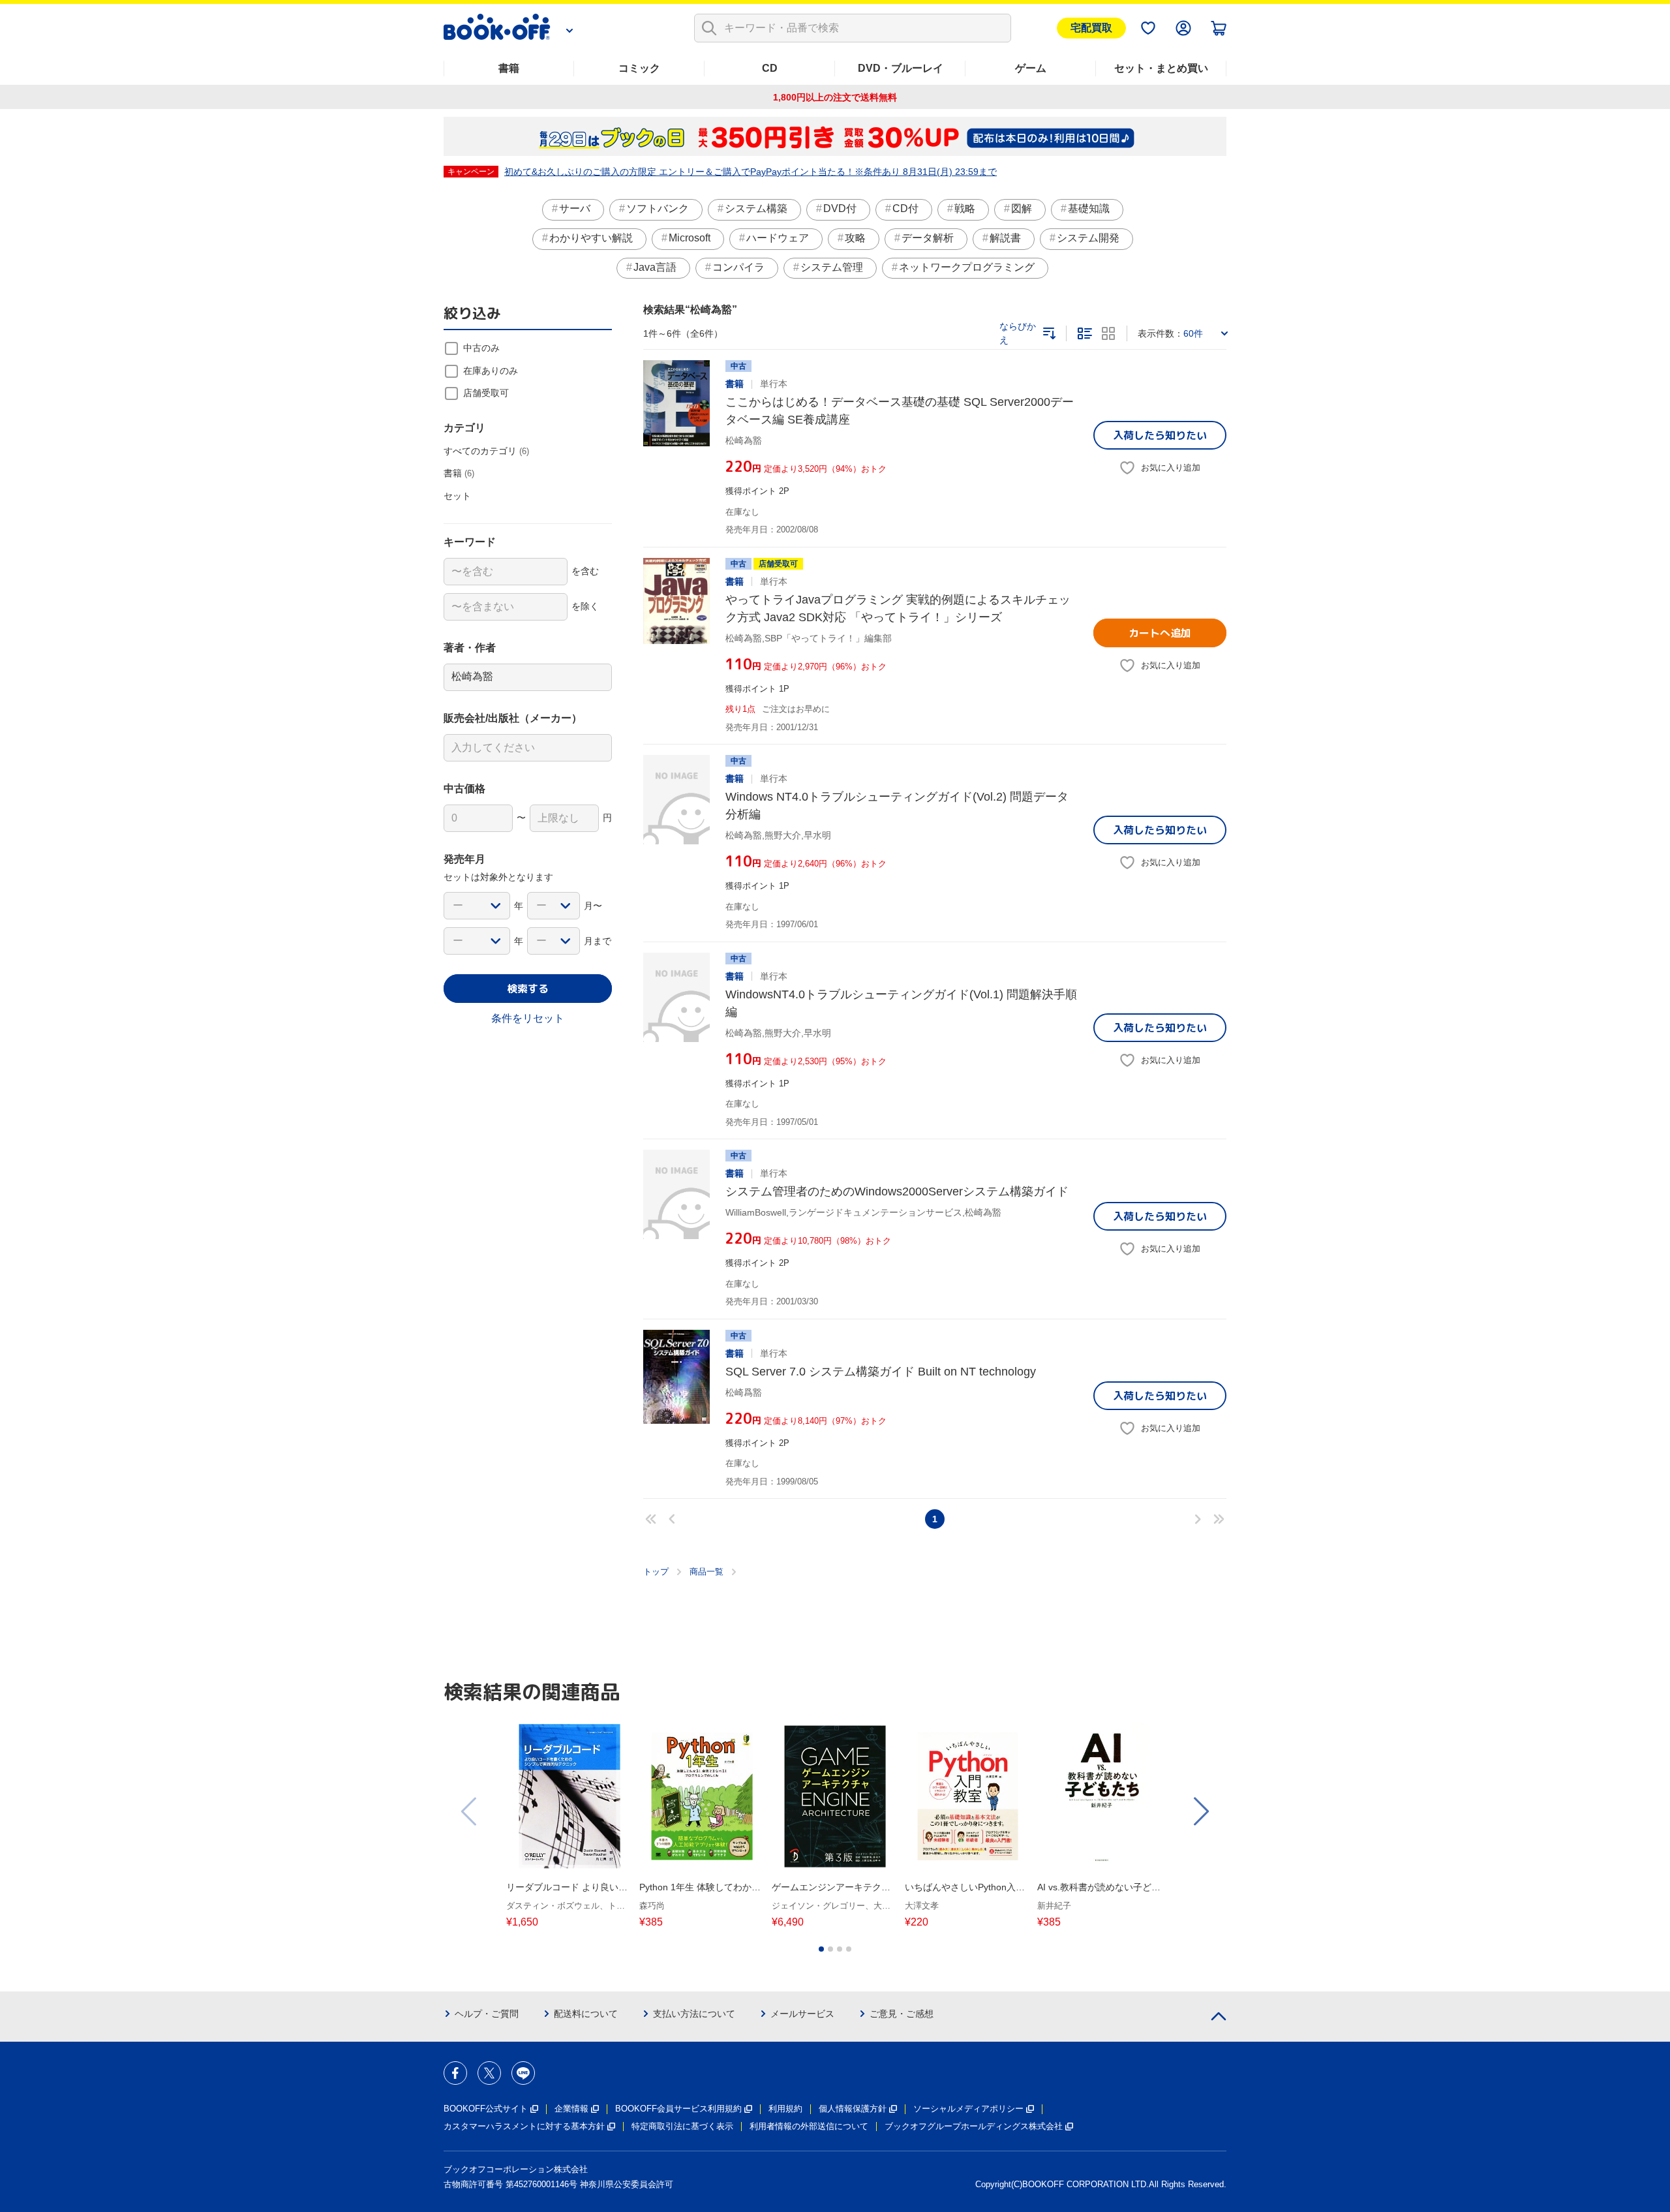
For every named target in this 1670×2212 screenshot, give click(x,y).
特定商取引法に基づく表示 (682, 2126)
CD (770, 68)
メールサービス (802, 2014)
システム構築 (756, 208)
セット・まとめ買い (1161, 68)
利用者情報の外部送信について (809, 2126)
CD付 (905, 208)
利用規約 (785, 2109)
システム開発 (1088, 238)
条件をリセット (528, 1018)
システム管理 (832, 267)
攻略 (855, 238)
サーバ (575, 208)
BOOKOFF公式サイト (486, 2109)
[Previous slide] (470, 1811)
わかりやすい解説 (591, 238)
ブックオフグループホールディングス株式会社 (974, 2126)
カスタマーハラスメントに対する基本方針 (524, 2126)
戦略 (965, 208)
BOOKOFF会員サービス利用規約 (678, 2109)
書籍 (509, 68)
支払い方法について (694, 2014)
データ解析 (928, 238)
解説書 (1005, 238)
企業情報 (571, 2109)
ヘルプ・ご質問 (487, 2014)
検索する (528, 989)
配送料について (586, 2014)
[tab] (821, 1949)
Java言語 (655, 267)
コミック (639, 68)
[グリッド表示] (1108, 333)
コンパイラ (738, 267)
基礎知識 (1089, 208)
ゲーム (1031, 68)
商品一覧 (706, 1572)
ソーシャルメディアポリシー (968, 2109)
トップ (656, 1572)
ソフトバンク (658, 208)
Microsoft (690, 238)
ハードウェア (778, 238)
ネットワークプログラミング (967, 267)
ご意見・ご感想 (902, 2014)
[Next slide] (1200, 1811)
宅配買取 (1091, 28)
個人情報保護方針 (853, 2109)
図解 (1022, 208)
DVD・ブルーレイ (901, 68)
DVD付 (840, 208)
